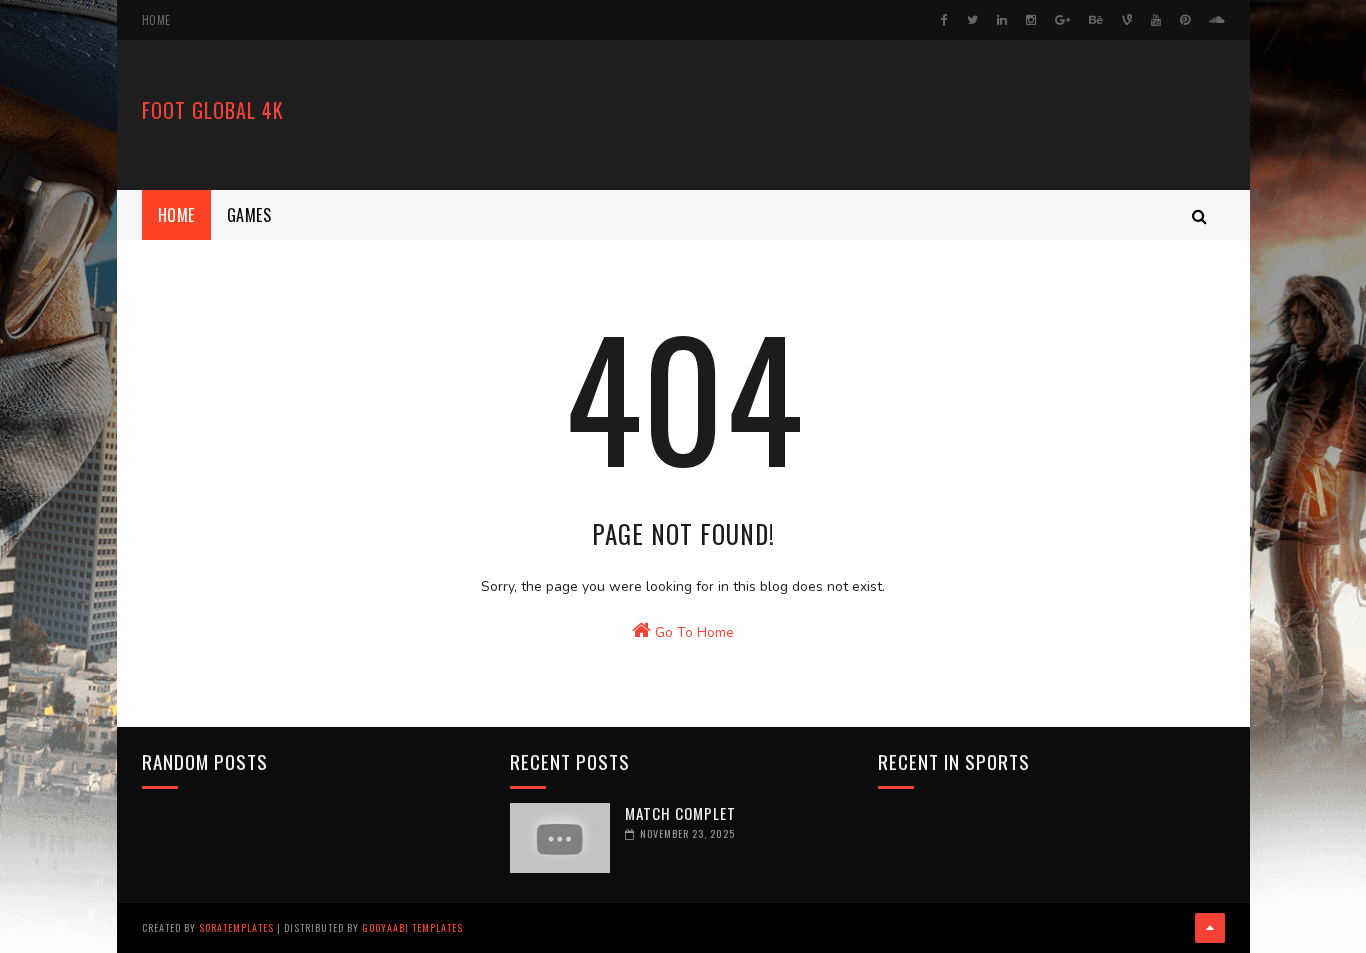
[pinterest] (1185, 20)
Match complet (680, 813)
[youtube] (1156, 20)
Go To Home (692, 632)
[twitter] (972, 20)
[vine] (1127, 20)
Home (156, 20)
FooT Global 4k (213, 110)
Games (249, 215)
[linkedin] (1002, 20)
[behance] (1096, 20)
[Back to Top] (1210, 928)
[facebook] (944, 20)
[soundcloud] (1216, 20)
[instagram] (1031, 20)
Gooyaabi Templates (412, 927)
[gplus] (1062, 20)
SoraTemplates (236, 927)
